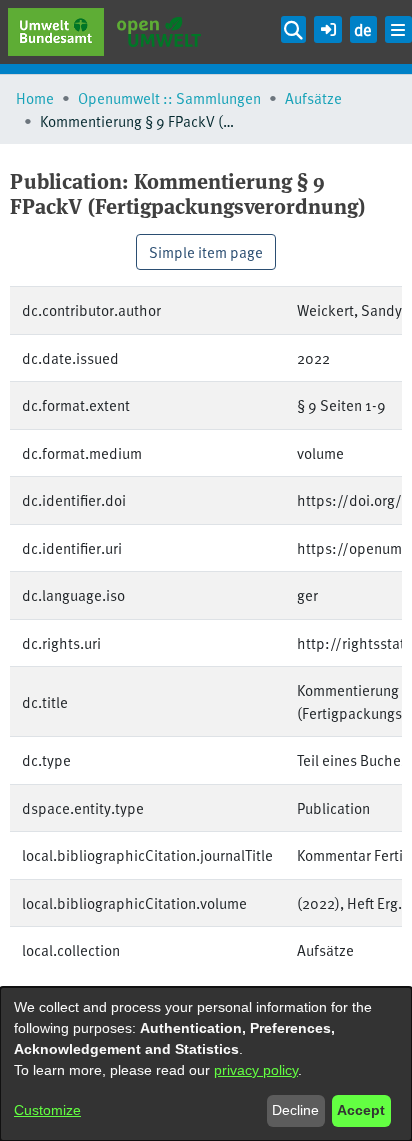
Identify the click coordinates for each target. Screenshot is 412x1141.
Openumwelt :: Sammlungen (169, 97)
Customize (47, 1110)
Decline (295, 1110)
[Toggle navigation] (398, 29)
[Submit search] (294, 29)
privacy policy (256, 1070)
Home (35, 97)
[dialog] (206, 1064)
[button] (327, 26)
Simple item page (206, 251)
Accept (361, 1110)
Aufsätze (313, 97)
